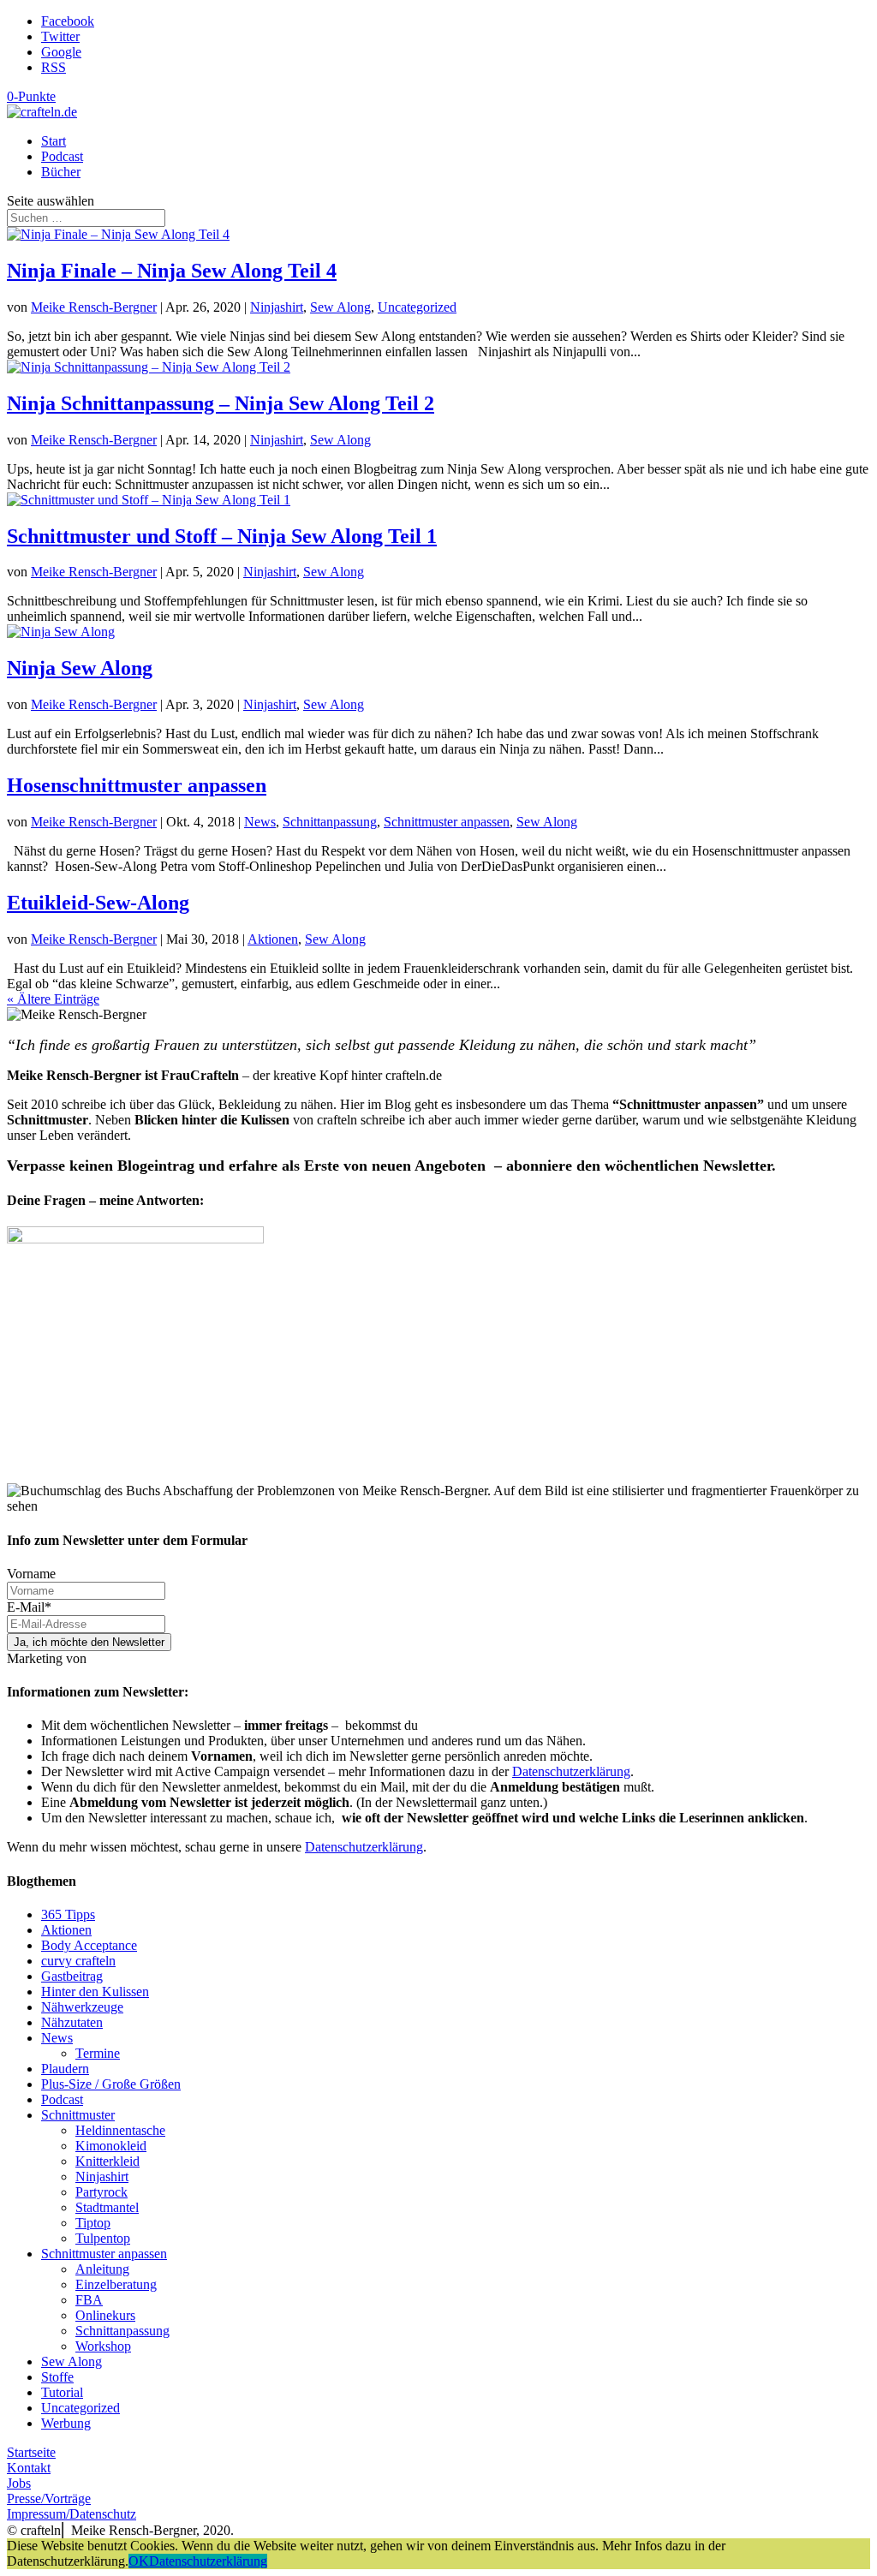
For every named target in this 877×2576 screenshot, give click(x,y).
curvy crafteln (78, 1961)
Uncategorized (417, 307)
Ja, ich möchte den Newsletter (89, 1642)
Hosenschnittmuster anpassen (137, 785)
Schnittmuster (78, 2115)
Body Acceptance (89, 1945)
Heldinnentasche (120, 2130)
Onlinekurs (105, 2315)
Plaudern (65, 2069)
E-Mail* (29, 1607)
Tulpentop (103, 2238)
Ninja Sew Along (80, 668)
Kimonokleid (111, 2146)
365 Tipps (68, 1914)
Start (54, 141)
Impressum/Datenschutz (72, 2514)
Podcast (62, 156)
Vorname (31, 1574)
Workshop (103, 2346)
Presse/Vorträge (49, 2498)
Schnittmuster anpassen (447, 822)
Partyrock (101, 2192)
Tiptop (93, 2223)
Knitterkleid (107, 2161)
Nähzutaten (72, 2022)
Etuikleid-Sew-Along (98, 903)
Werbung (66, 2423)
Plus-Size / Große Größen (111, 2084)
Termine (98, 2053)
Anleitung (102, 2269)
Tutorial (62, 2392)
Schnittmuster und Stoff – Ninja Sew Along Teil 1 (222, 536)
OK (139, 2561)
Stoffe (57, 2377)
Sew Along (340, 307)
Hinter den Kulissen (95, 1992)
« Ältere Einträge (53, 999)
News (260, 822)
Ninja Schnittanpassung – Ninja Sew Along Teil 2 (221, 403)
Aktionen (273, 939)
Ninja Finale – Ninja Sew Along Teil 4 (172, 271)
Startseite (31, 2452)
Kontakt (29, 2468)
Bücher (61, 172)
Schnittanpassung (330, 822)
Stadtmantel (107, 2207)
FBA (89, 2300)
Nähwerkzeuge (82, 2007)
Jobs (19, 2483)
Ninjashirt (277, 307)
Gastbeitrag (72, 1976)
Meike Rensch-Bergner (94, 307)
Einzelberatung (116, 2284)
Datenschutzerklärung (571, 1771)
